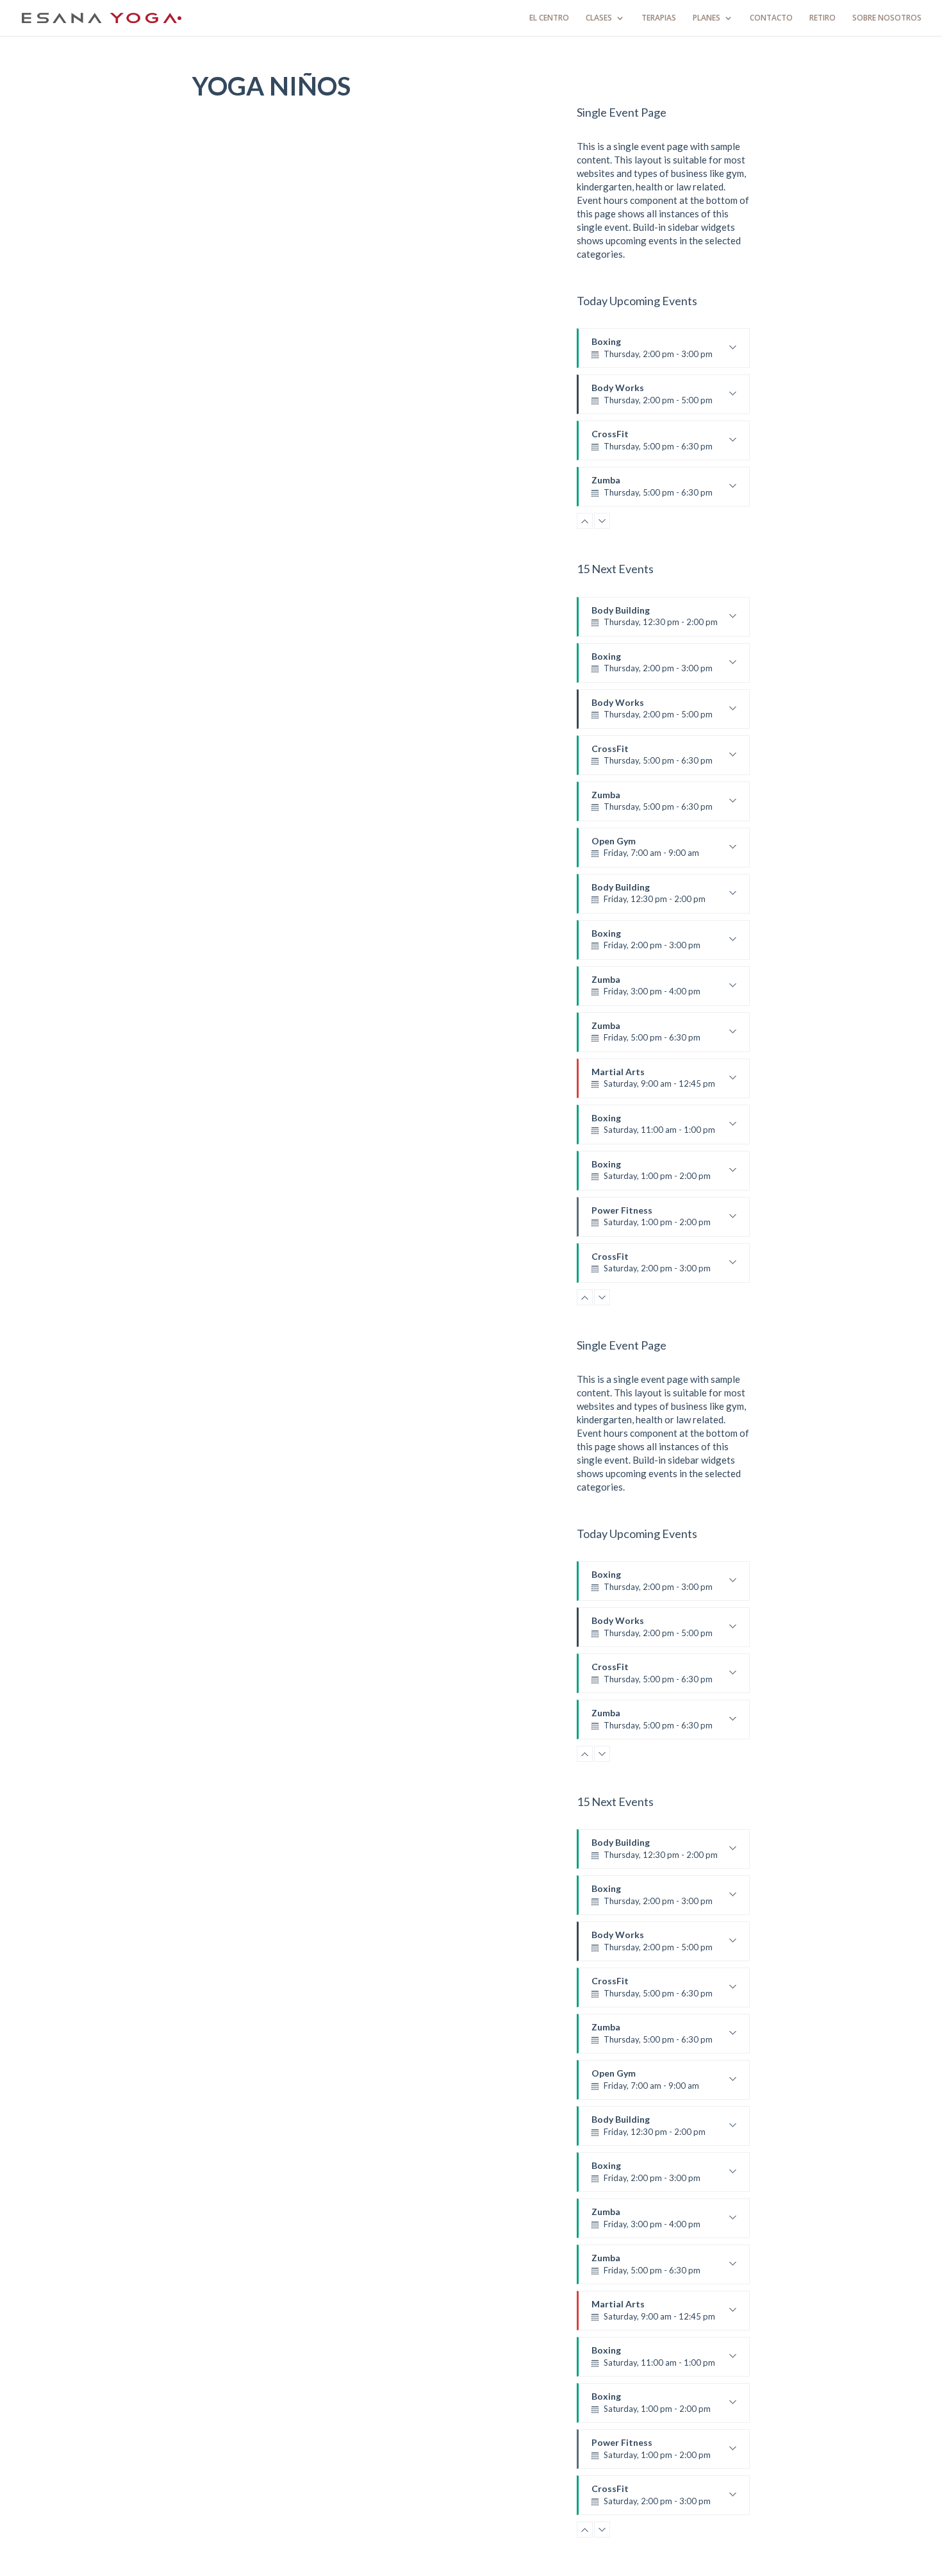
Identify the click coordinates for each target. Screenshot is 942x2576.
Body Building (655, 621)
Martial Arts (653, 1082)
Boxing (652, 352)
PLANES (706, 18)
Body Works (652, 398)
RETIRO (822, 18)
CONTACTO (771, 18)
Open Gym (645, 851)
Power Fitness (651, 1221)
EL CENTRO (549, 18)
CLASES (599, 18)
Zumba (652, 490)
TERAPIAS (659, 18)
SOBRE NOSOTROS (887, 18)
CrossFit (652, 444)
